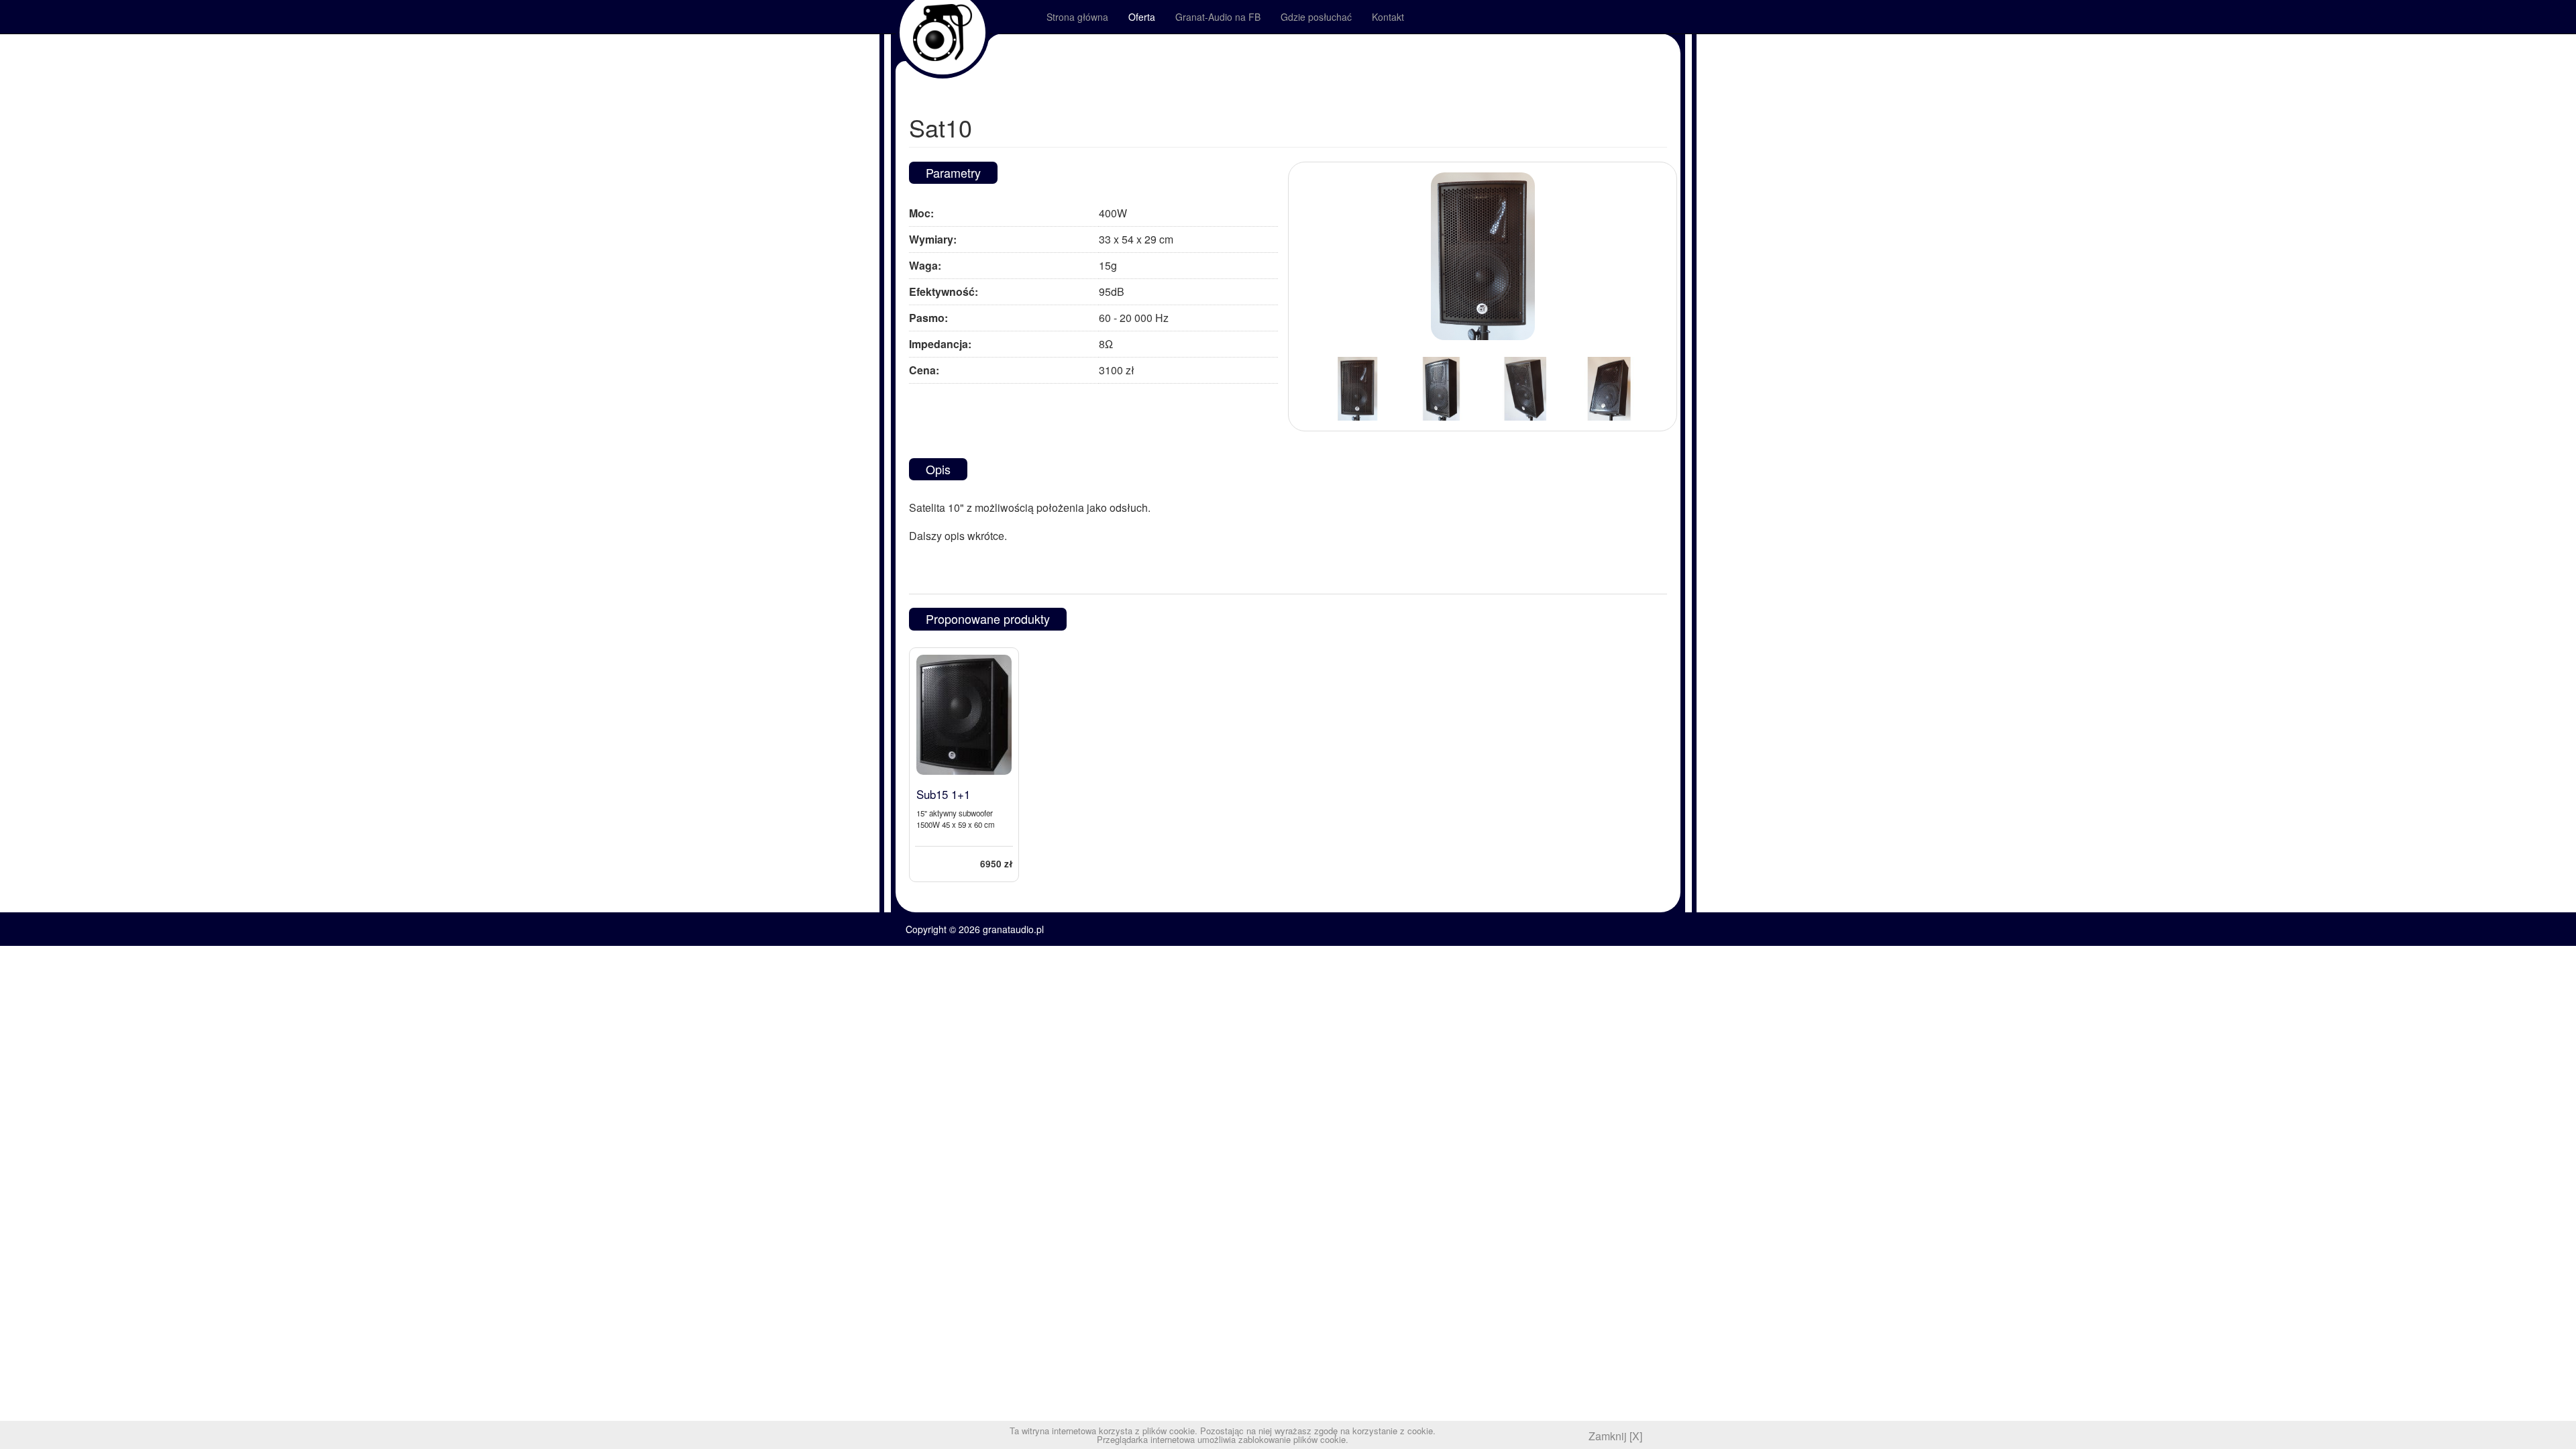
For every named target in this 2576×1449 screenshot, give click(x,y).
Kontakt (1388, 17)
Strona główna (1077, 17)
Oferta (1142, 17)
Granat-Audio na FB (1218, 17)
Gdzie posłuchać (1316, 17)
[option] (1357, 389)
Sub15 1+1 (943, 794)
